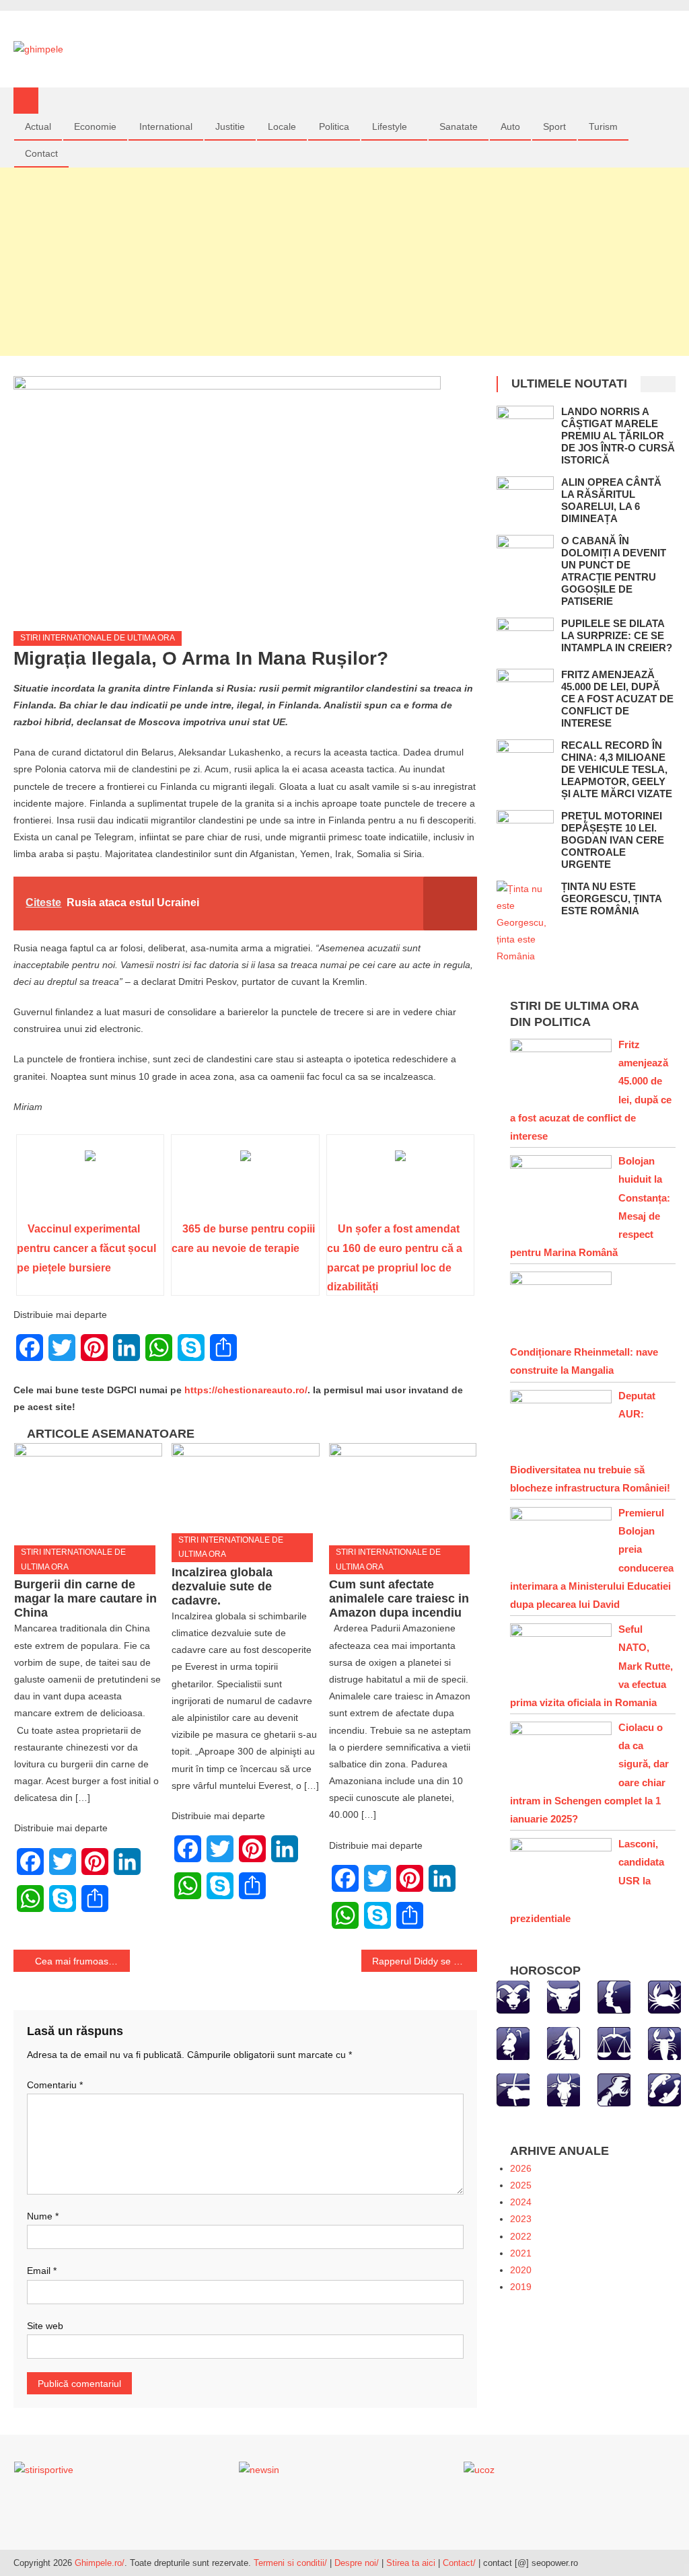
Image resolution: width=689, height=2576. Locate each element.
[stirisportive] (44, 2470)
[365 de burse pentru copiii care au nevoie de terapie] (245, 1183)
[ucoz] (479, 2470)
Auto (510, 126)
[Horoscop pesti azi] (664, 2089)
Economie (95, 126)
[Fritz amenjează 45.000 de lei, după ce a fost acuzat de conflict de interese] (525, 689)
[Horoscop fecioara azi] (564, 2043)
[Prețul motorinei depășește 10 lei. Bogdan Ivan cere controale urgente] (525, 831)
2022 (521, 2236)
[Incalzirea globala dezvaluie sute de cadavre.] (246, 1483)
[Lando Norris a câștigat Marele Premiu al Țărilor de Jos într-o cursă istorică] (525, 426)
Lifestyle (390, 126)
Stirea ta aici (412, 2563)
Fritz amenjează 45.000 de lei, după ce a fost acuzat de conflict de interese (617, 699)
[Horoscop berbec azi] (513, 1996)
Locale (282, 126)
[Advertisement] (344, 262)
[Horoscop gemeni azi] (614, 1996)
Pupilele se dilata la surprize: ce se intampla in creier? (617, 635)
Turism (603, 126)
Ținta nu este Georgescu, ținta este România (611, 898)
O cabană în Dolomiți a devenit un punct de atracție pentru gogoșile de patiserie (614, 571)
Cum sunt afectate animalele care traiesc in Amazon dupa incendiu (399, 1598)
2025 (521, 2185)
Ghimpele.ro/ (100, 2563)
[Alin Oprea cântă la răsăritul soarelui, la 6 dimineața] (525, 497)
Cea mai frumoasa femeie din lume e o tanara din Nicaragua (82, 1961)
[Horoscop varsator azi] (614, 2089)
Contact (41, 153)
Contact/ (459, 2563)
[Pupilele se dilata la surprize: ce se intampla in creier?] (525, 638)
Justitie (230, 126)
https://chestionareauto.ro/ (246, 1390)
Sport (554, 126)
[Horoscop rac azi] (664, 1996)
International (166, 126)
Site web (45, 2326)
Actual (38, 126)
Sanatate (459, 126)
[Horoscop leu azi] (513, 2043)
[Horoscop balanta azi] (614, 2043)
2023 (521, 2219)
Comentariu (55, 2085)
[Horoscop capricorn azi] (564, 2089)
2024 (521, 2202)
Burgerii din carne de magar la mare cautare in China (85, 1598)
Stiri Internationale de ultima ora (98, 638)
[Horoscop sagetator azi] (513, 2089)
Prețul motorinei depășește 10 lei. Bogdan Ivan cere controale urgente (613, 840)
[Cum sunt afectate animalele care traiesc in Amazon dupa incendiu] (403, 1489)
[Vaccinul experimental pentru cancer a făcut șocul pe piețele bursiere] (90, 1183)
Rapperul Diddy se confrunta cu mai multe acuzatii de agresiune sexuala (425, 1961)
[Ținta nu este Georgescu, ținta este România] (525, 923)
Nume (43, 2216)
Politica (334, 126)
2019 (521, 2287)
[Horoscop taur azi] (564, 1996)
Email (42, 2271)
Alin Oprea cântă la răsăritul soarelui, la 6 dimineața (611, 500)
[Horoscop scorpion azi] (664, 2043)
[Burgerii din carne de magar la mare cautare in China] (88, 1489)
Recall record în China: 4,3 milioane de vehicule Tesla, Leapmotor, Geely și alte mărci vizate (617, 769)
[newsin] (259, 2470)
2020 (521, 2270)
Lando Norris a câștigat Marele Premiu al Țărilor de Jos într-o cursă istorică (618, 436)
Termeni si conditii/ (290, 2563)
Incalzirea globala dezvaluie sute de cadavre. (222, 1586)
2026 (521, 2168)
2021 (521, 2253)
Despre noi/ (357, 2563)
